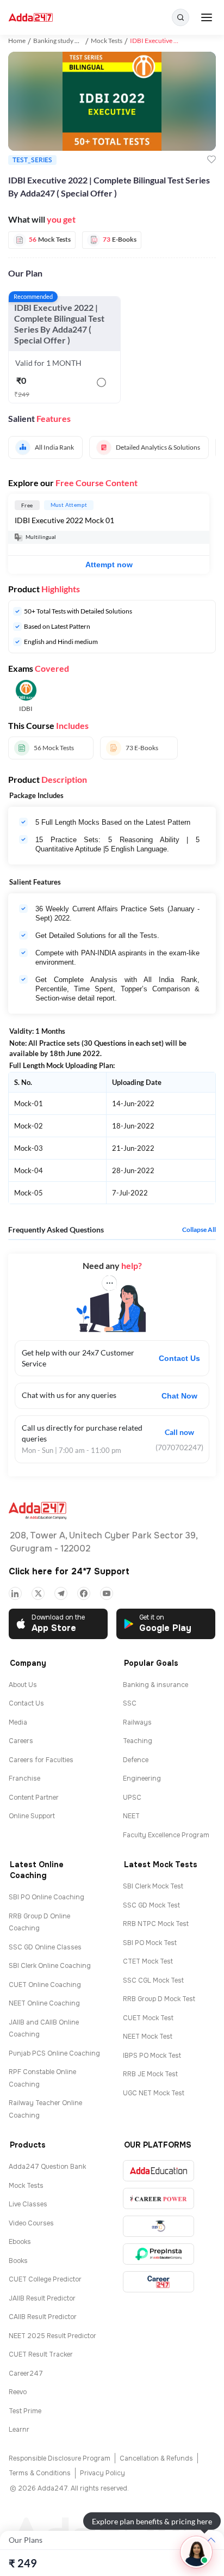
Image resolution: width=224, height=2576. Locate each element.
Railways (137, 1722)
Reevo (18, 2392)
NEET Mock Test (148, 2037)
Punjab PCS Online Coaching (54, 2053)
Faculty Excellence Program (166, 1835)
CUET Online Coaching (45, 1985)
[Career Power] (158, 2198)
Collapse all (199, 1230)
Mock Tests (107, 41)
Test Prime (25, 2411)
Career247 (26, 2373)
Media (18, 1722)
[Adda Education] (158, 2171)
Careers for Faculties (41, 1760)
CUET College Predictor (45, 2279)
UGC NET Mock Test (154, 2093)
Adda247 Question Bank (47, 2167)
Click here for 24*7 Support (69, 1571)
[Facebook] (84, 1593)
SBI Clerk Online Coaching (50, 1966)
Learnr (19, 2430)
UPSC (132, 1798)
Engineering (142, 1778)
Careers (21, 1741)
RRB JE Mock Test (150, 2074)
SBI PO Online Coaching (46, 1897)
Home (17, 41)
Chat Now (179, 1396)
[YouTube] (107, 1593)
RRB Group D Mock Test (159, 1999)
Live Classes (28, 2204)
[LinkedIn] (15, 1593)
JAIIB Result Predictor (42, 2298)
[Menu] (207, 17)
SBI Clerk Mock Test (153, 1886)
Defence (136, 1760)
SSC (130, 1703)
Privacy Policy (102, 2473)
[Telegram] (61, 1593)
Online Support (32, 1816)
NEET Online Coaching (44, 2003)
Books (18, 2261)
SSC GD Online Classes (45, 1947)
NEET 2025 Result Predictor (52, 2336)
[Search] (181, 17)
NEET (131, 1816)
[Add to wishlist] (211, 160)
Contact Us (179, 1358)
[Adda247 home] (31, 18)
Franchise (24, 1778)
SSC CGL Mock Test (153, 1980)
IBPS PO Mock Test (152, 2056)
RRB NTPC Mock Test (156, 1924)
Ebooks (20, 2242)
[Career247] (158, 2282)
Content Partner (34, 1798)
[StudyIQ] (158, 2226)
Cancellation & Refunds (156, 2458)
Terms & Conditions (40, 2473)
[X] (38, 1593)
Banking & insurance (155, 1685)
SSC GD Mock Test (151, 1905)
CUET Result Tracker (41, 2354)
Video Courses (31, 2223)
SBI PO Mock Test (150, 1943)
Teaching (138, 1741)
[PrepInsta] (158, 2254)
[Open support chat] (196, 2552)
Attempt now (109, 565)
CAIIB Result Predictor (43, 2317)
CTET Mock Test (148, 1961)
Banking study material (66, 41)
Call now (179, 1432)
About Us (23, 1685)
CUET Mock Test (148, 2018)
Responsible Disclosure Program (60, 2458)
